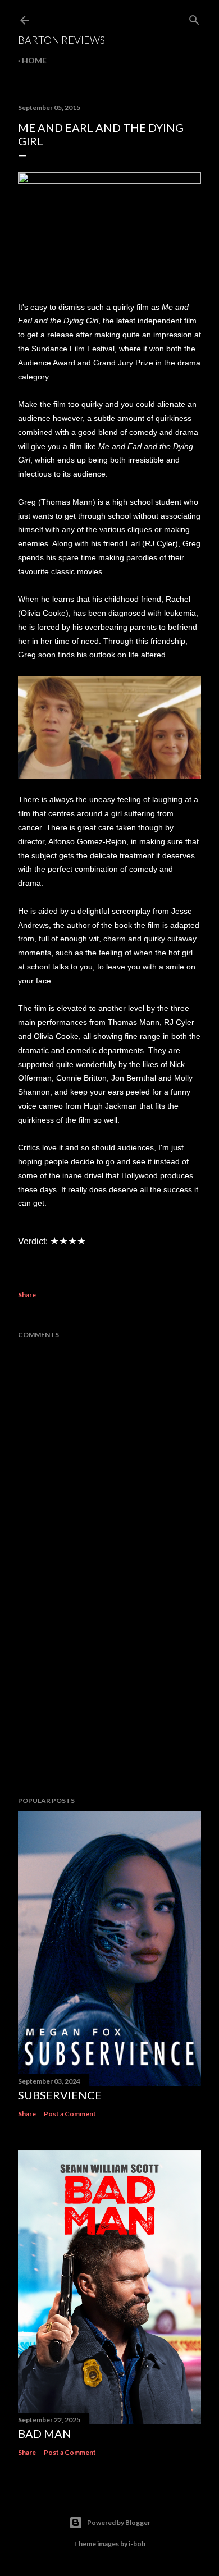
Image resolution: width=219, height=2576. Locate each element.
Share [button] (27, 1295)
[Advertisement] (109, 1698)
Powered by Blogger (119, 2522)
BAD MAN (45, 2433)
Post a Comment (70, 2114)
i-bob (137, 2544)
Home (34, 60)
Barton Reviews (61, 40)
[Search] (194, 18)
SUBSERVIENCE (60, 2095)
